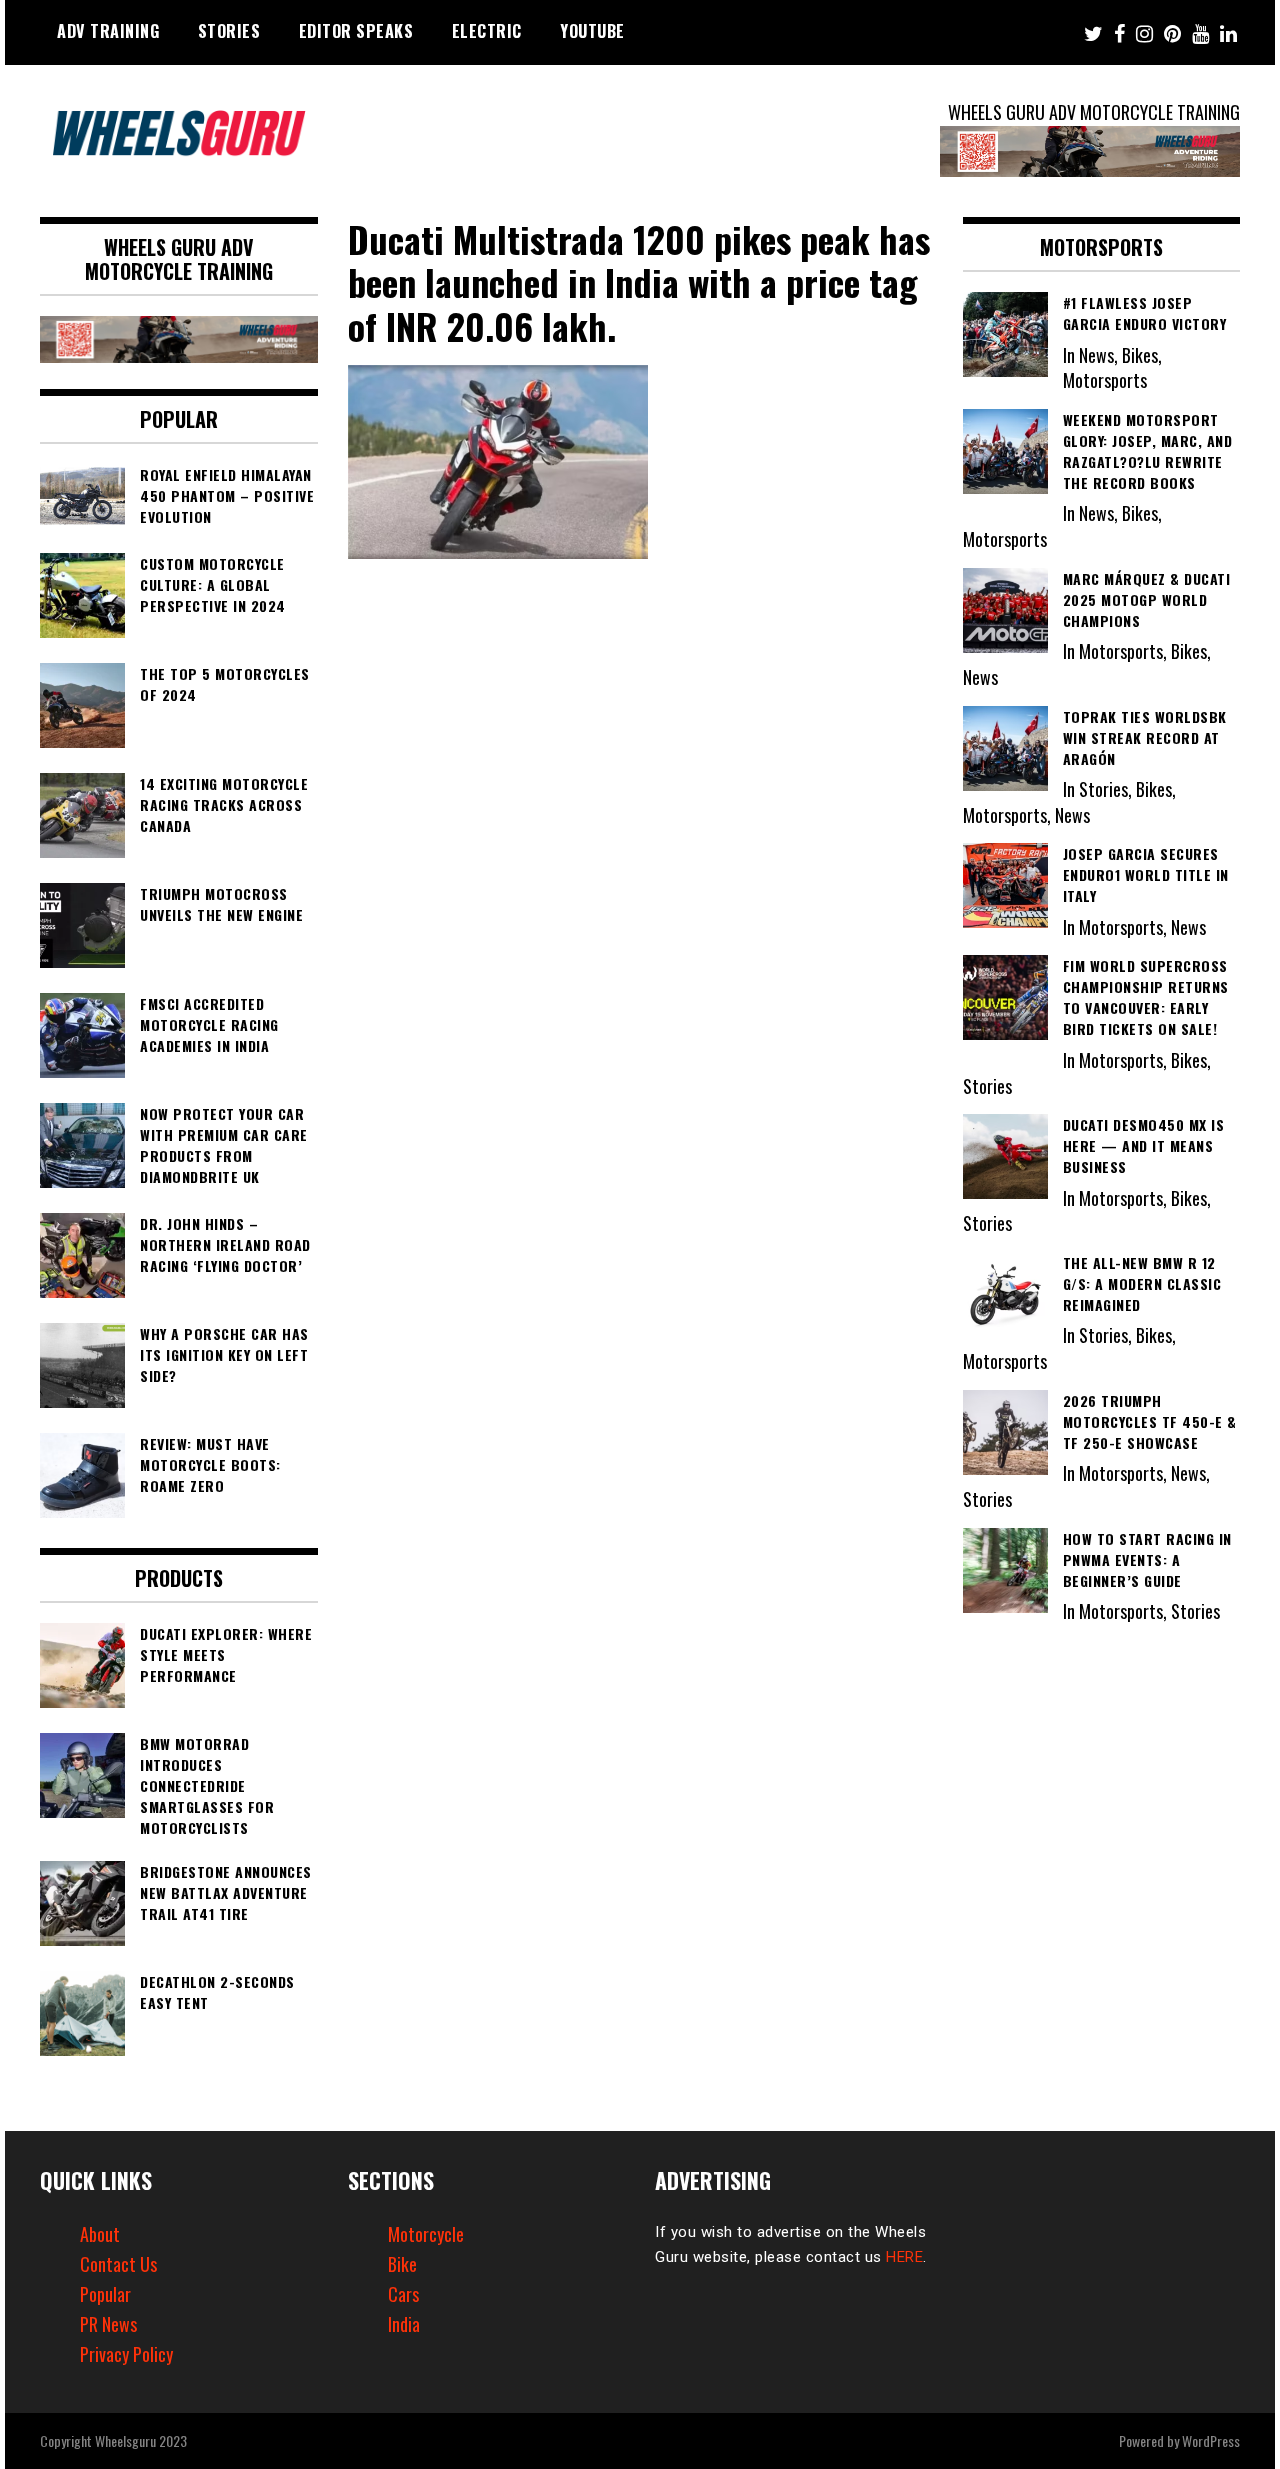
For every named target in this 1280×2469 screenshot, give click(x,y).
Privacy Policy (126, 2354)
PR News (108, 2324)
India (404, 2324)
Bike (402, 2264)
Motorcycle (426, 2234)
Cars (403, 2294)
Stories (229, 31)
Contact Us (118, 2264)
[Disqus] (640, 842)
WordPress (1211, 2440)
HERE (904, 2257)
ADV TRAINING (108, 31)
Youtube (592, 31)
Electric (487, 31)
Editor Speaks (356, 31)
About (100, 2234)
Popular (105, 2294)
